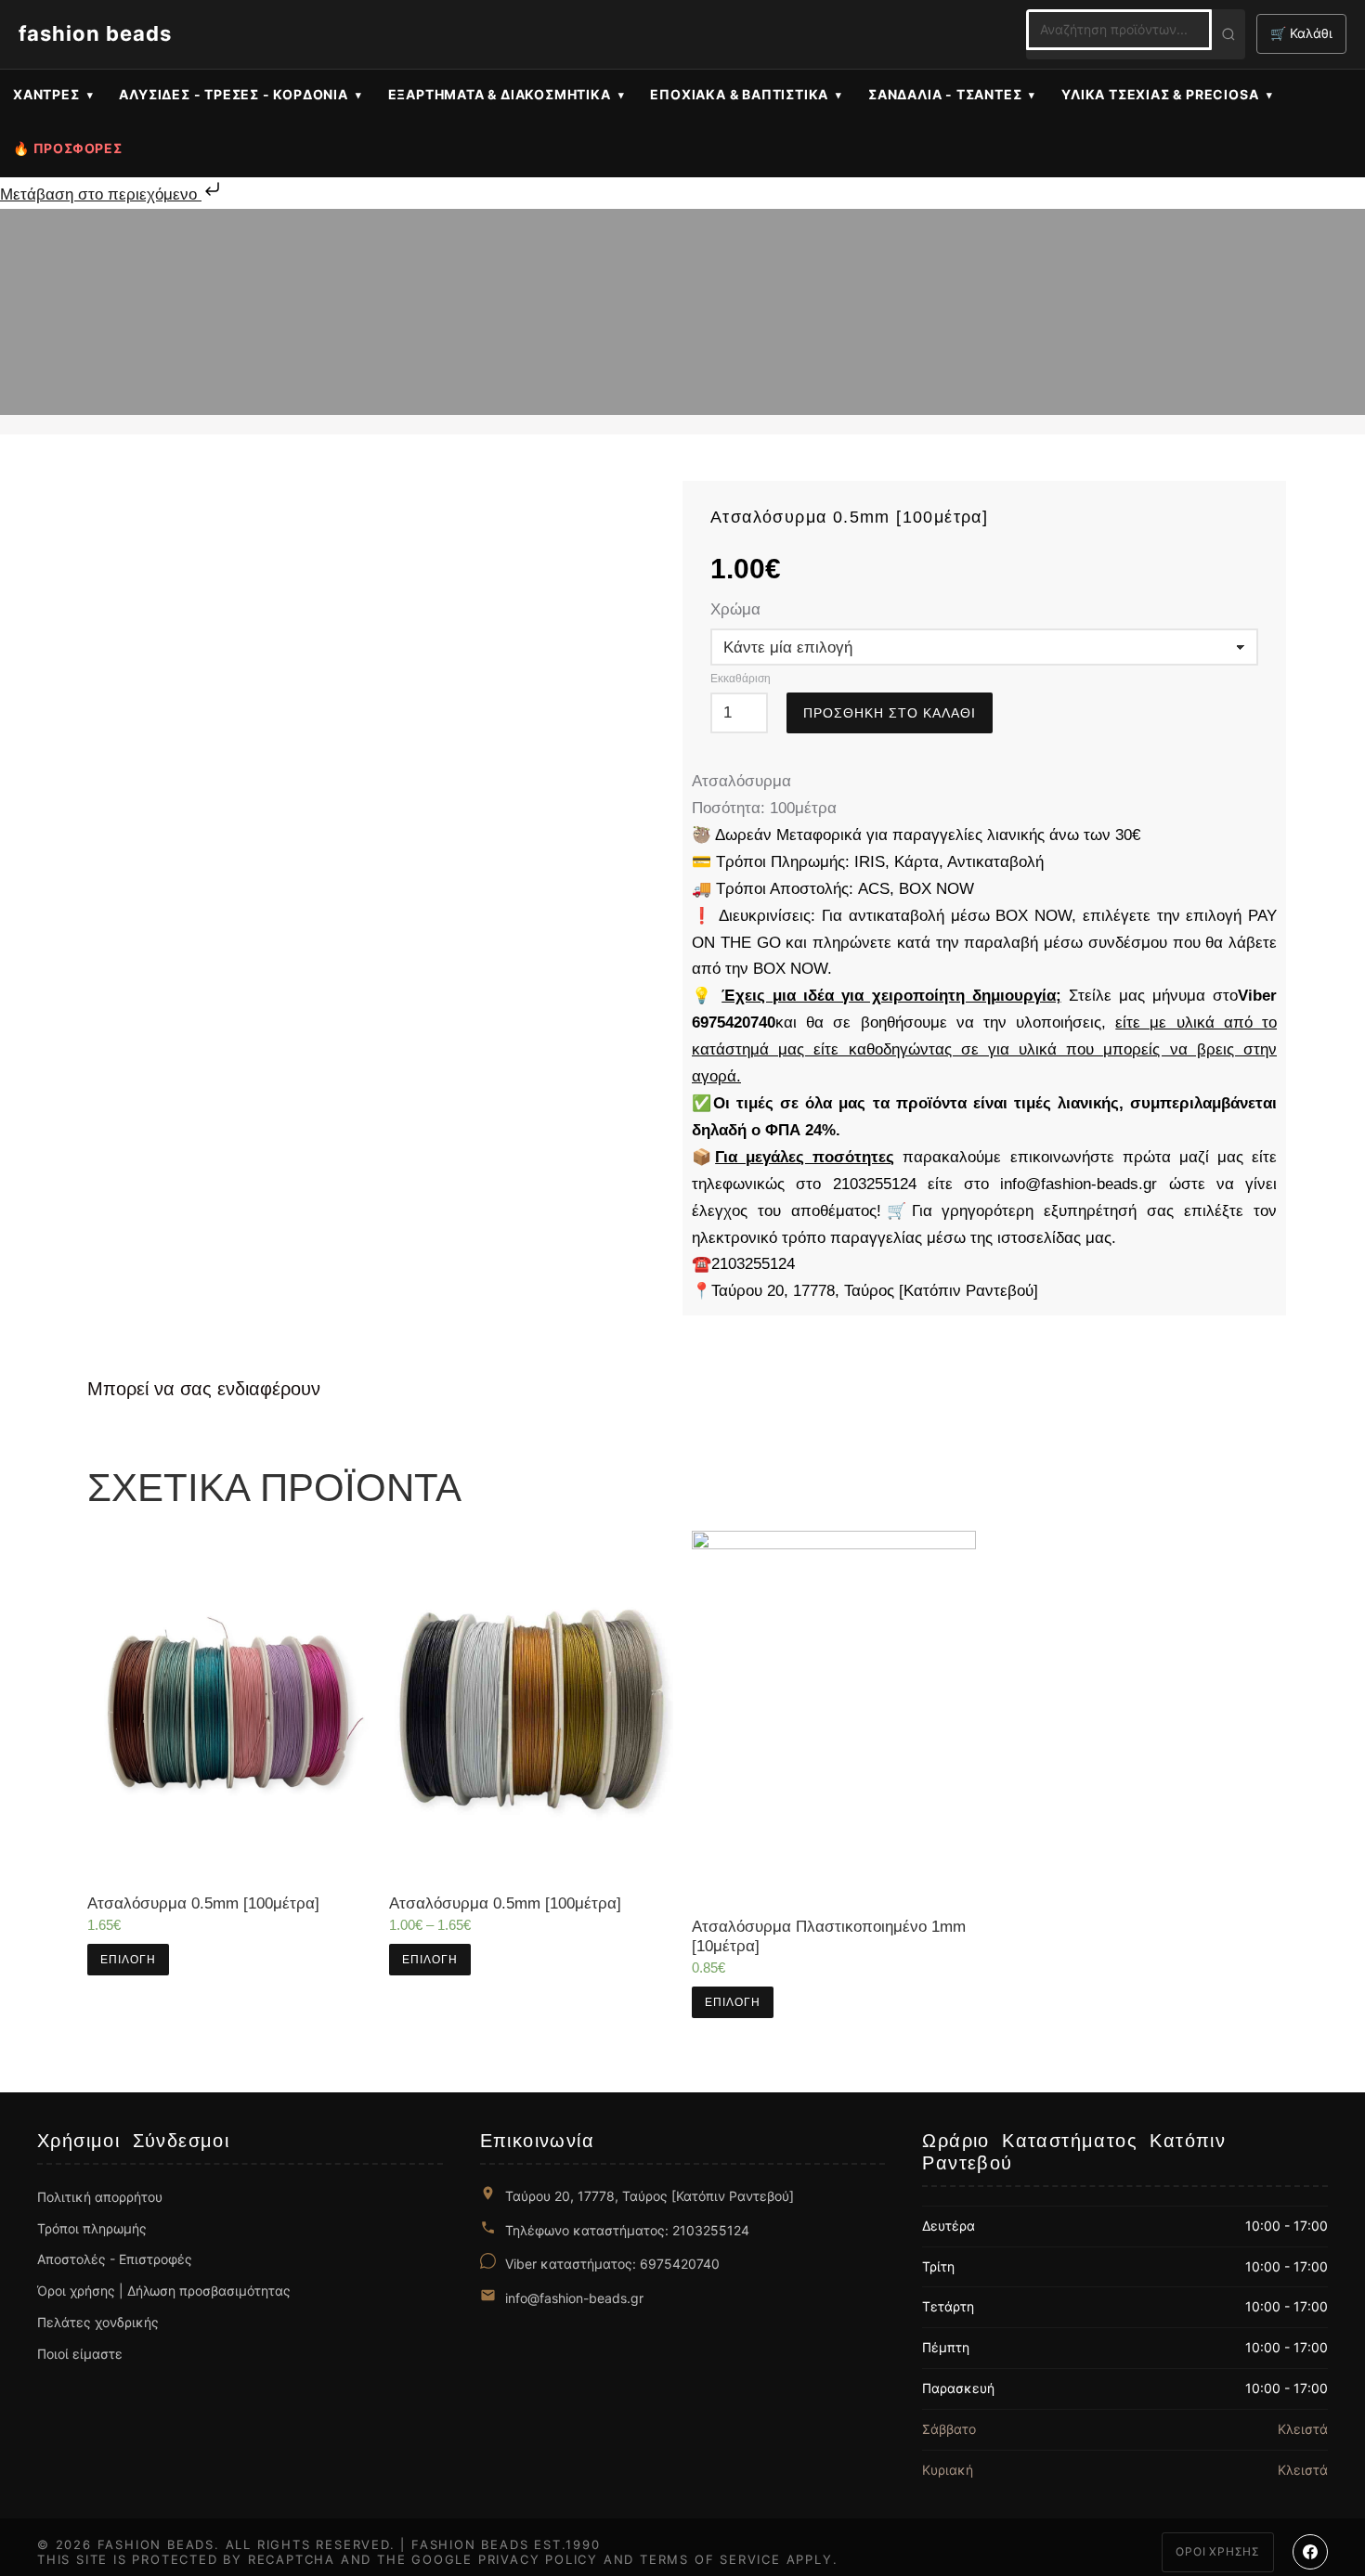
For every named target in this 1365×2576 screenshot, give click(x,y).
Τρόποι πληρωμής (92, 2228)
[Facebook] (1310, 2552)
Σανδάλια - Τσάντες (945, 94)
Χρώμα (735, 609)
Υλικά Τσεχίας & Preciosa (1160, 94)
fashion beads (95, 33)
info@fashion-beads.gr (574, 2298)
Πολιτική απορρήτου (100, 2197)
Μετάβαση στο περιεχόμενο (101, 194)
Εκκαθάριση (741, 679)
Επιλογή (128, 1960)
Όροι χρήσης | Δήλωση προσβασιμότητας (164, 2291)
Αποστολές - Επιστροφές (115, 2259)
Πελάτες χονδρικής (98, 2322)
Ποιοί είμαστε (80, 2354)
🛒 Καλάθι (1301, 33)
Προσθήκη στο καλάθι (890, 713)
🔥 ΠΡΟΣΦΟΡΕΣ (68, 148)
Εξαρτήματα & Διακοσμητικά (500, 94)
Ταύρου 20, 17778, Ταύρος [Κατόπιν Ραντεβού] (650, 2196)
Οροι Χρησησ (1218, 2551)
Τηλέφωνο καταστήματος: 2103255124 (627, 2230)
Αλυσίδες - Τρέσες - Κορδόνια (233, 94)
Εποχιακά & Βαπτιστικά (739, 94)
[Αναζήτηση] (1228, 34)
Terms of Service (710, 2559)
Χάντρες (46, 94)
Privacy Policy (538, 2559)
